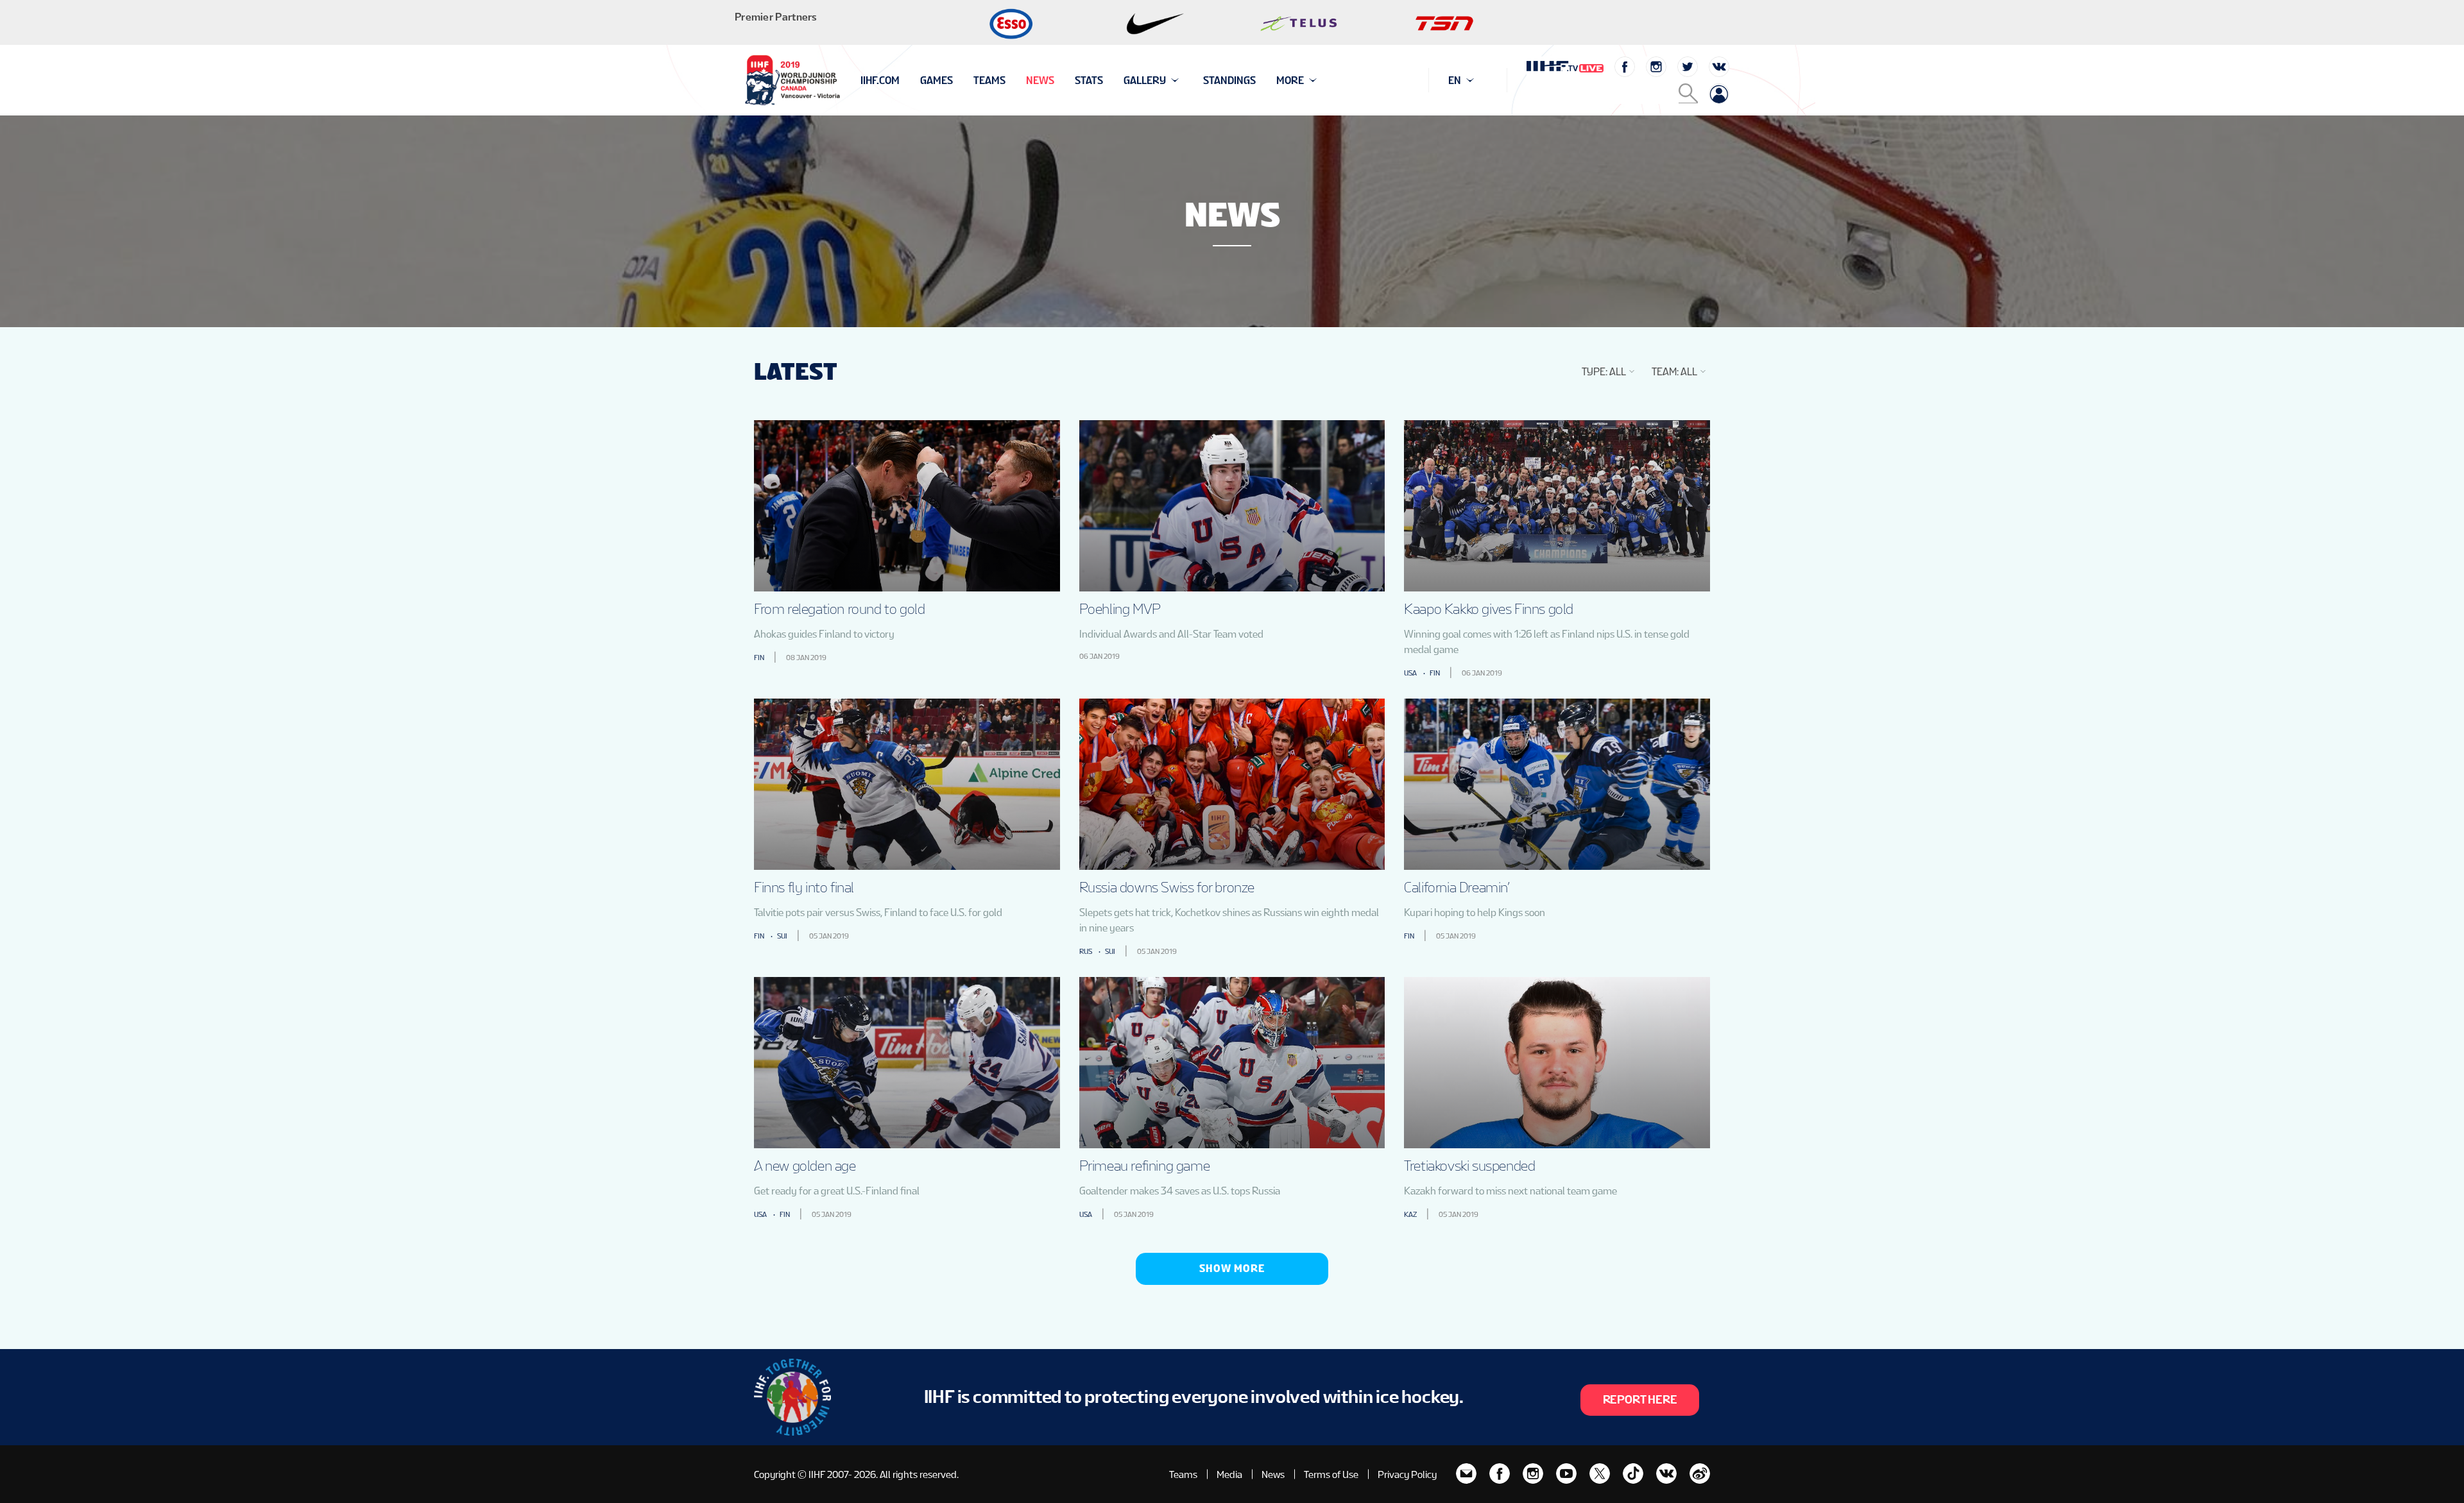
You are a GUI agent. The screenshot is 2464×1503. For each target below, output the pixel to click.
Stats (1089, 81)
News (1040, 81)
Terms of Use (1331, 1474)
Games (937, 81)
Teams (989, 81)
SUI (782, 936)
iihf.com (880, 81)
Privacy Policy (1407, 1474)
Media (1229, 1474)
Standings (1229, 81)
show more (1232, 1269)
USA (1410, 673)
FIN (759, 658)
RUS (1086, 951)
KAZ (1410, 1214)
